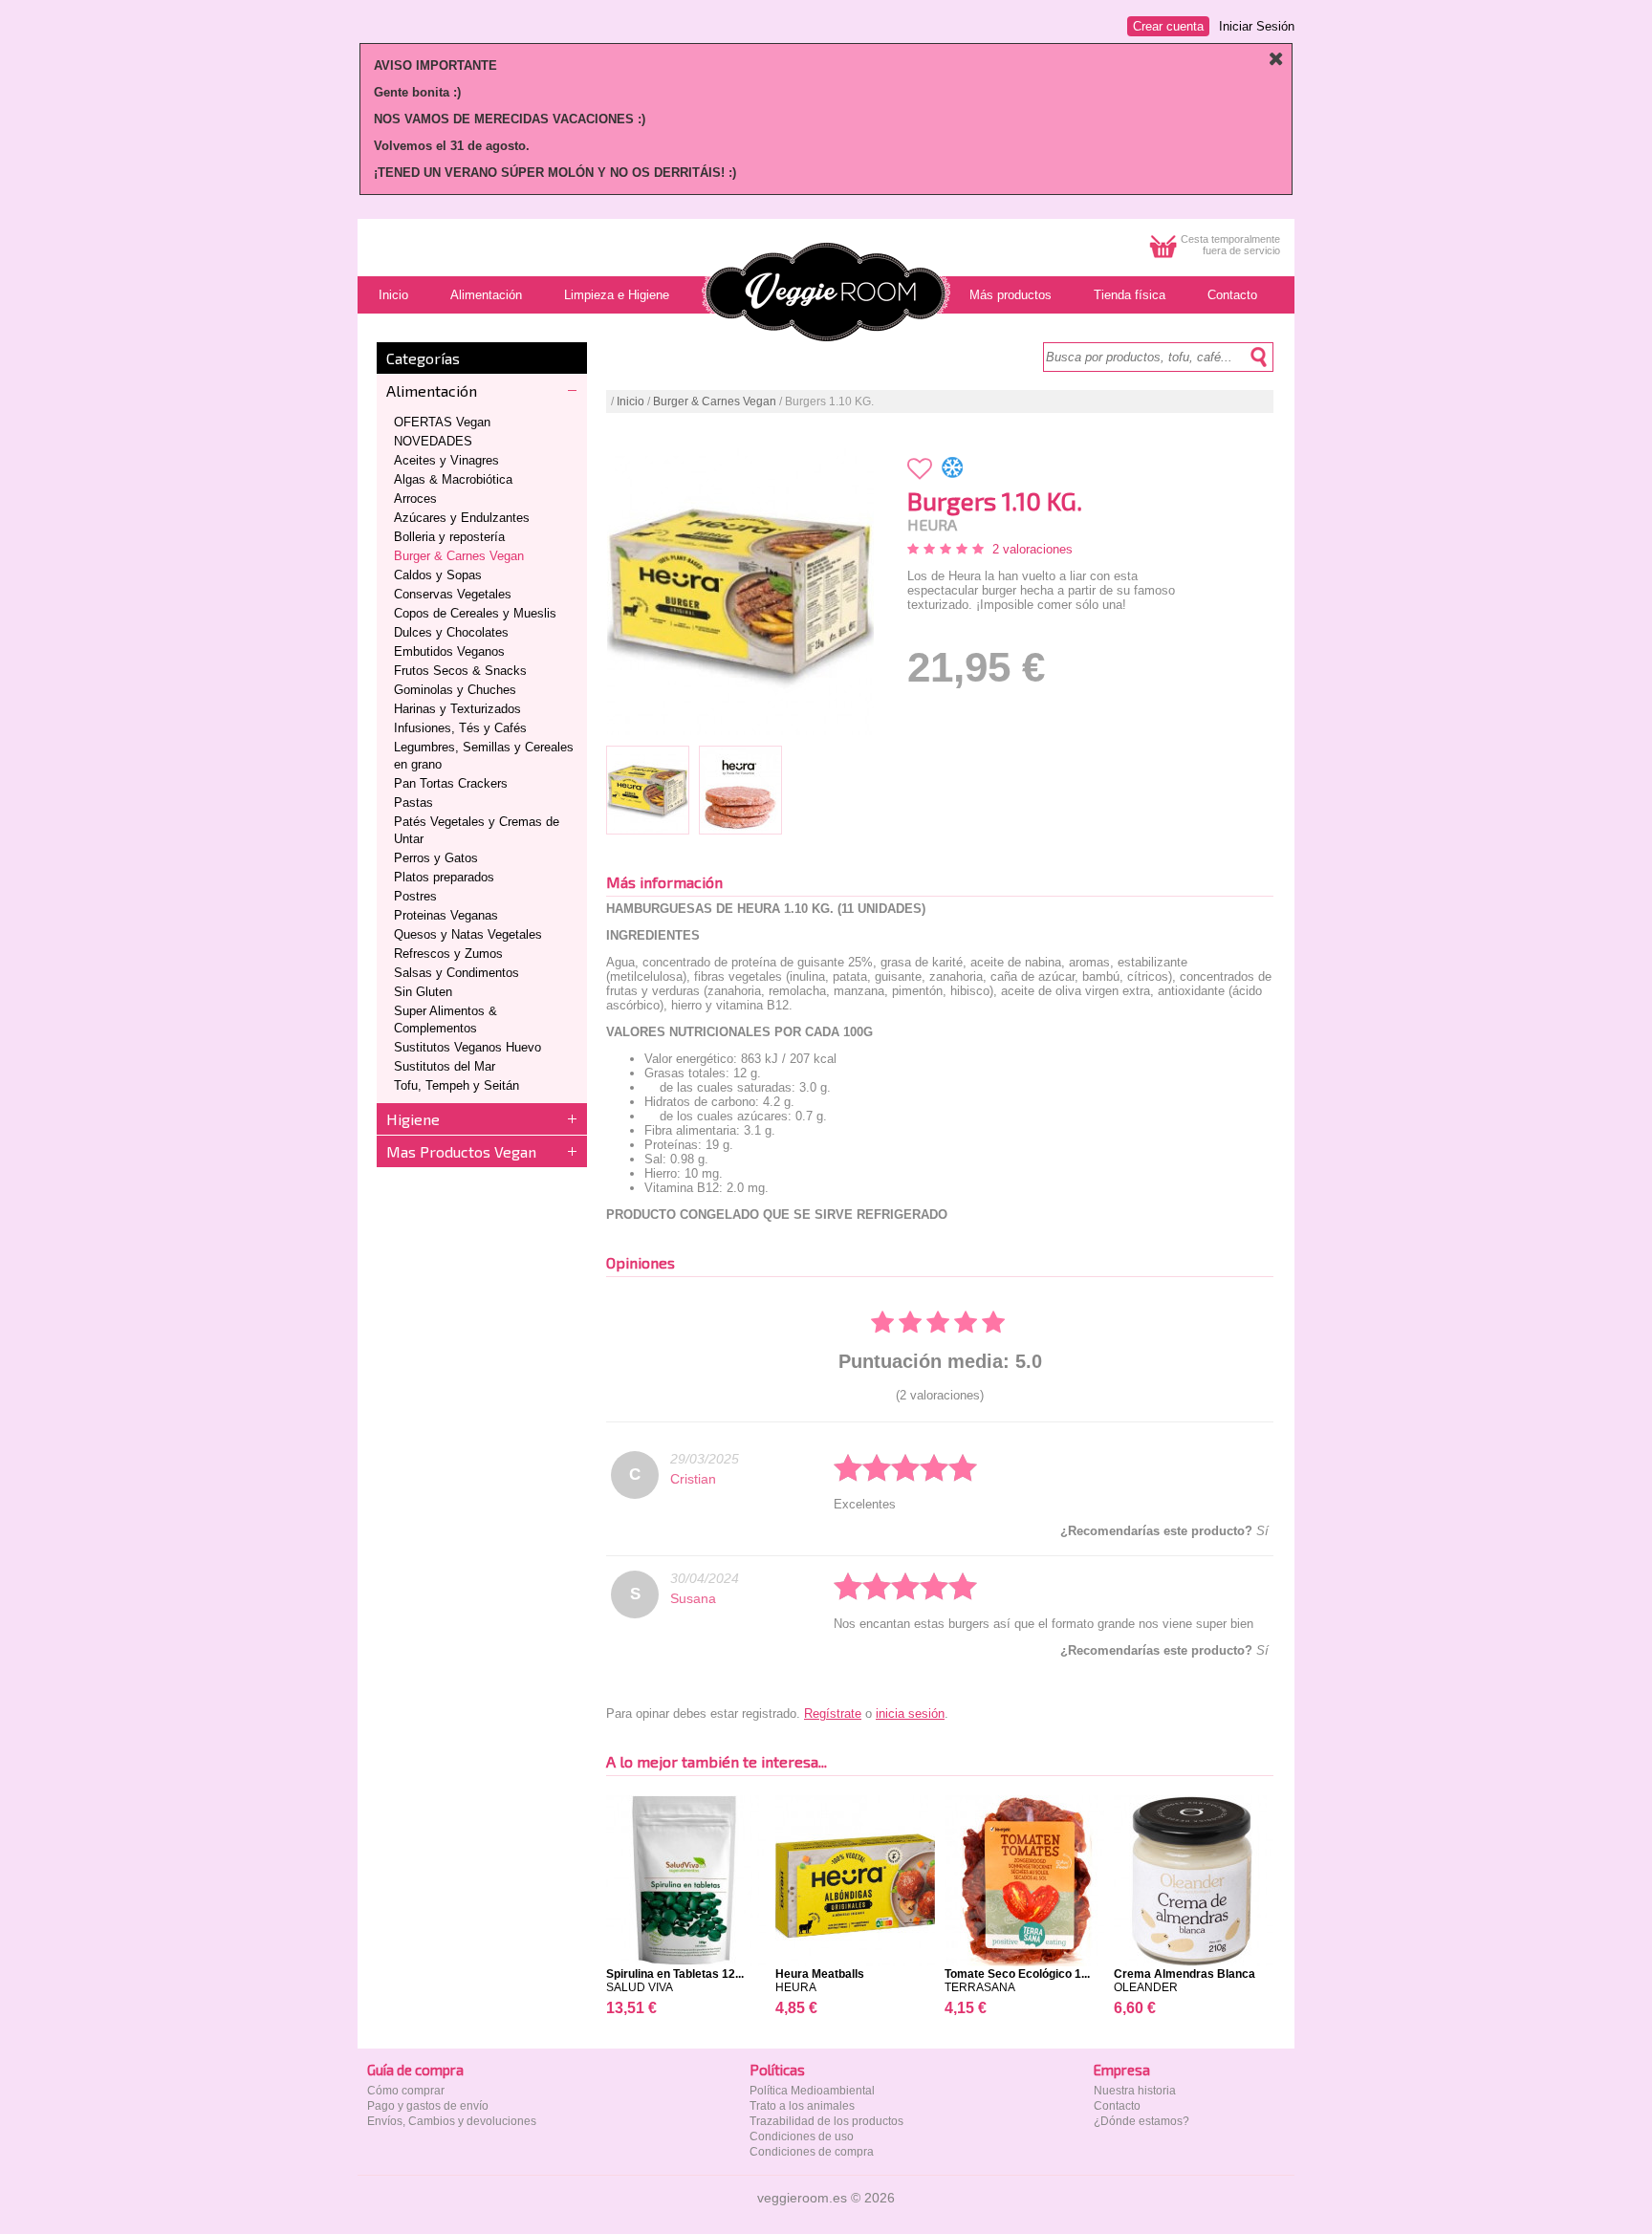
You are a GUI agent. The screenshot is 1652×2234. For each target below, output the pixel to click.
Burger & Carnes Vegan (459, 556)
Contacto (1117, 2106)
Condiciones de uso (802, 2136)
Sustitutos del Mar (445, 1066)
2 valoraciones (1032, 549)
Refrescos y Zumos (448, 954)
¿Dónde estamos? (1141, 2121)
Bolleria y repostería (449, 537)
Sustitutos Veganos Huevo (467, 1047)
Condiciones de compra (812, 2152)
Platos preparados (444, 877)
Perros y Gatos (436, 858)
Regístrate (833, 1713)
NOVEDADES (433, 441)
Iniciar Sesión (1257, 26)
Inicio (630, 401)
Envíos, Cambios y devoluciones (452, 2121)
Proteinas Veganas (446, 915)
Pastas (413, 803)
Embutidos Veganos (449, 651)
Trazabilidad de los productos (826, 2121)
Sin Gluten (423, 992)
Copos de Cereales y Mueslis (475, 613)
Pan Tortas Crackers (451, 783)
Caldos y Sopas (438, 575)
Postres (415, 896)
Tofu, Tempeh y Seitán (456, 1085)
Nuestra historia (1135, 2091)
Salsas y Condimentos (456, 973)
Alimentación (432, 390)
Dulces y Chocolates (451, 632)
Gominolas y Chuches (455, 690)
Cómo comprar (406, 2091)
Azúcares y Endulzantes (462, 518)
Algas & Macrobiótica (453, 479)
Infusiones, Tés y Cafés (460, 728)
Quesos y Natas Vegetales (468, 934)
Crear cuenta (1168, 26)
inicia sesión (910, 1713)
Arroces (415, 499)
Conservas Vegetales (453, 594)
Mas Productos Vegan (461, 1151)
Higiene (413, 1119)
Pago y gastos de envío (428, 2106)
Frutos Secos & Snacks (460, 671)
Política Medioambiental (812, 2091)
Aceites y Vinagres (446, 460)
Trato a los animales (802, 2106)
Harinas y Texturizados (457, 709)
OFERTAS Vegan (442, 422)
